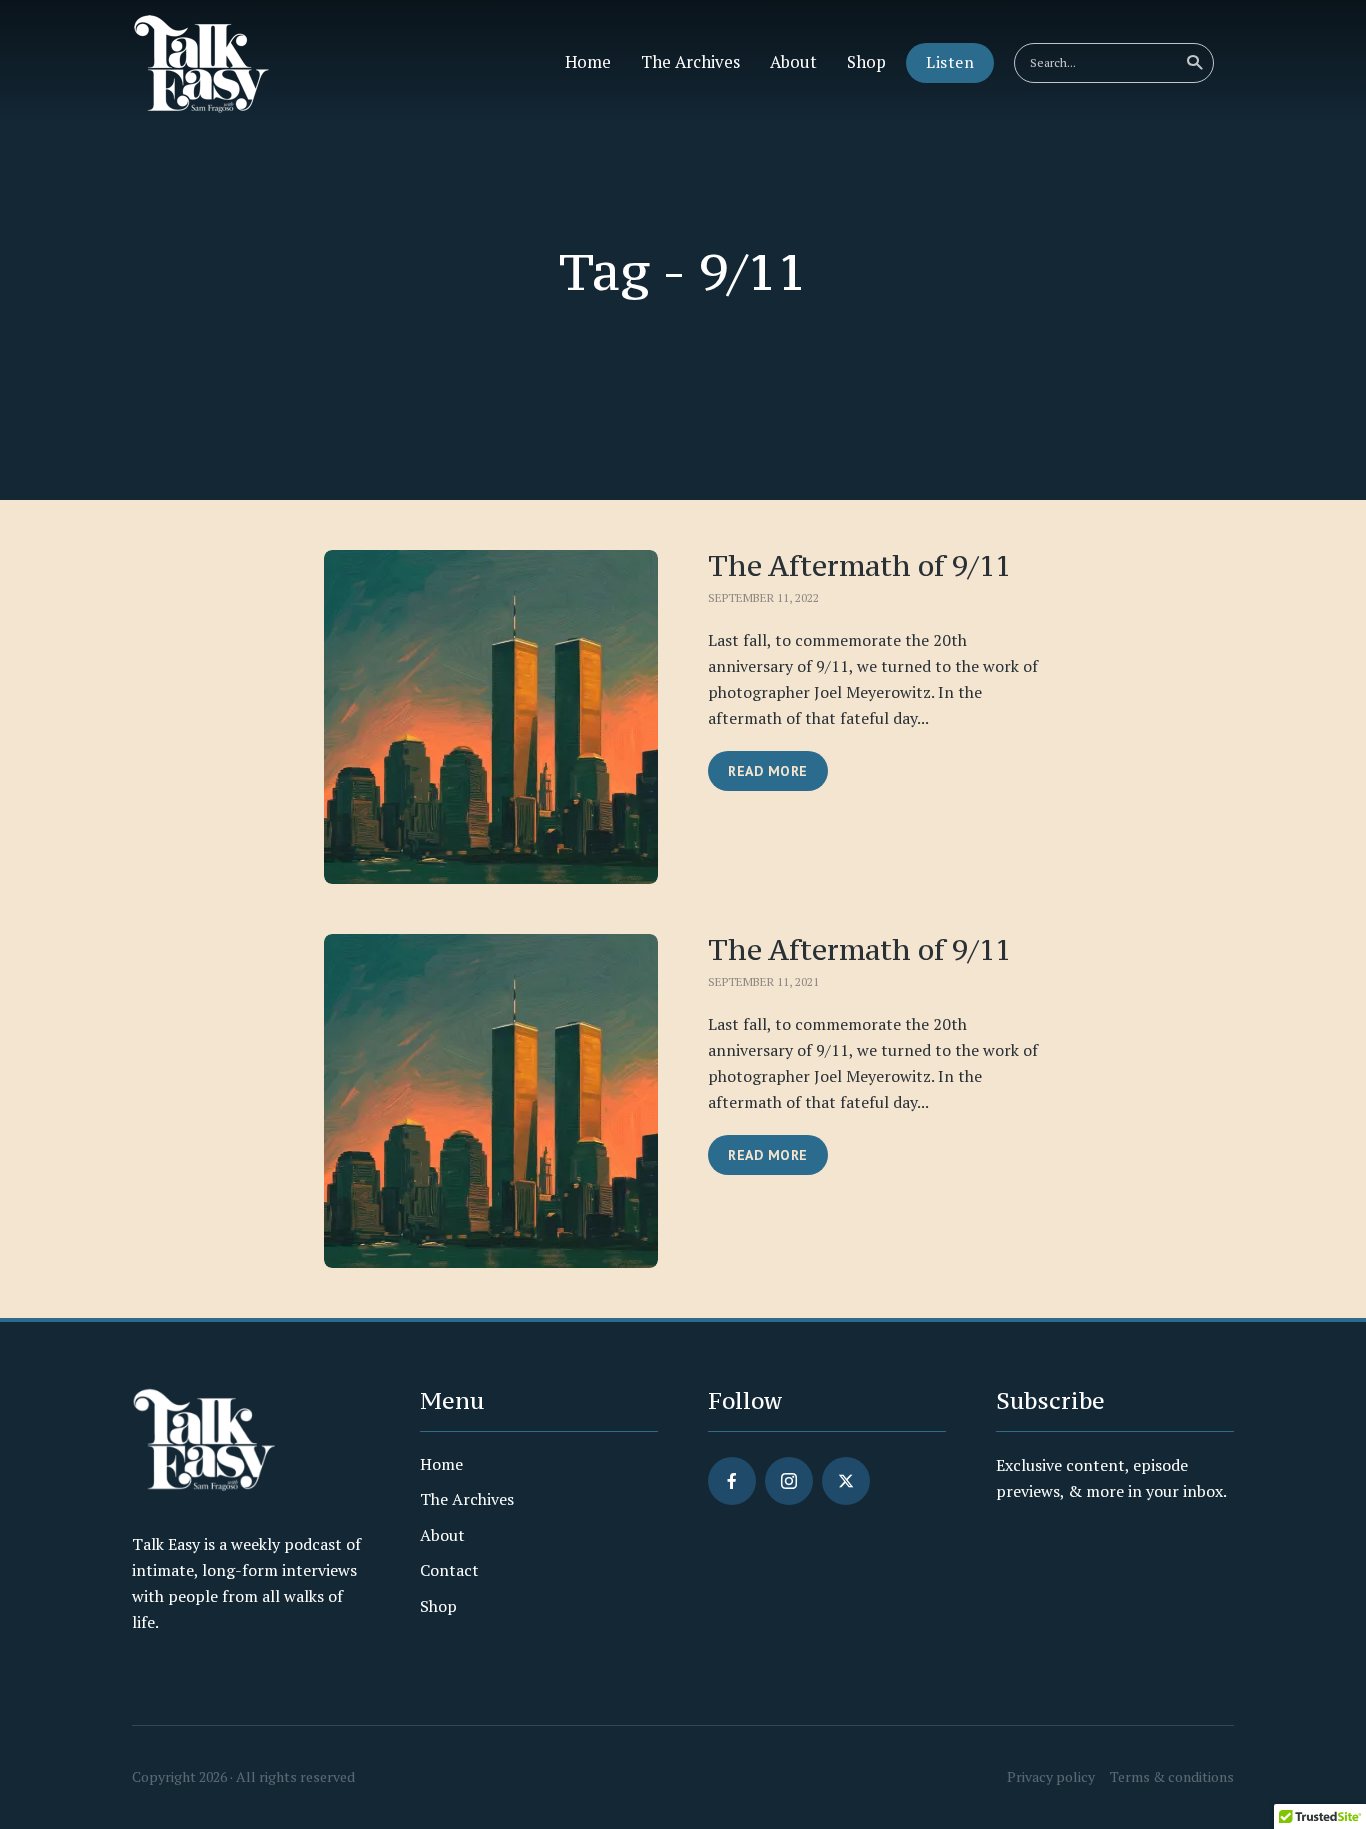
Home (588, 62)
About (793, 62)
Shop (866, 62)
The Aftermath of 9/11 (859, 566)
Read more (768, 771)
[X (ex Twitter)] (846, 1481)
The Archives (690, 62)
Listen (950, 62)
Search (1194, 63)
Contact (449, 1570)
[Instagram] (789, 1481)
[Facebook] (732, 1481)
